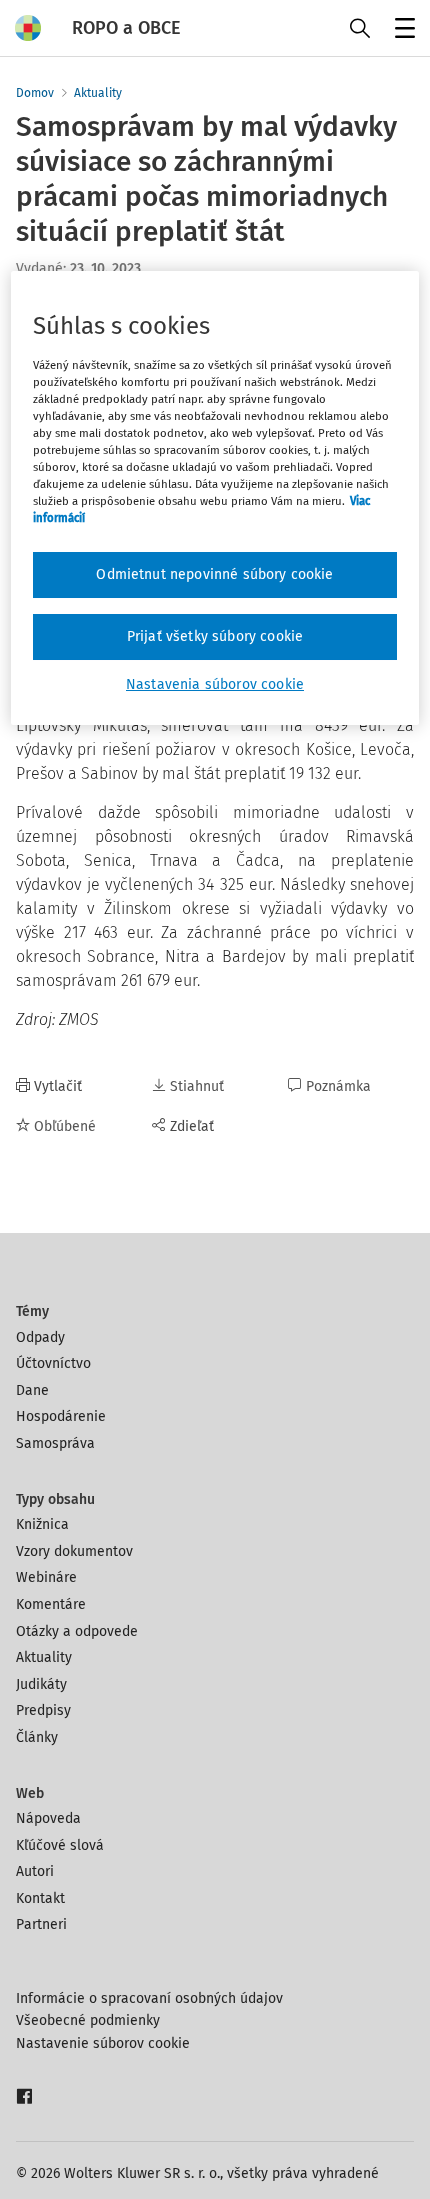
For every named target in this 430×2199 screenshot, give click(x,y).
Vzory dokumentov (74, 1551)
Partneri (41, 1924)
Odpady (40, 1337)
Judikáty (41, 1684)
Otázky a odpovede (77, 1631)
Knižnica (42, 1524)
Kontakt (40, 1898)
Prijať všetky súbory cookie (215, 636)
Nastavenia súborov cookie (215, 684)
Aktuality (98, 93)
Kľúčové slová (60, 1845)
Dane (32, 1390)
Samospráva (55, 1443)
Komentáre (51, 1604)
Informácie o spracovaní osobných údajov (149, 1998)
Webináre (46, 1577)
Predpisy (43, 1710)
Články (37, 1737)
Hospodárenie (61, 1416)
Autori (35, 1871)
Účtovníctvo (53, 1363)
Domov (35, 93)
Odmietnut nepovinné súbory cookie (214, 574)
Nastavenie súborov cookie (103, 2043)
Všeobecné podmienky (88, 2020)
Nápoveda (48, 1818)
